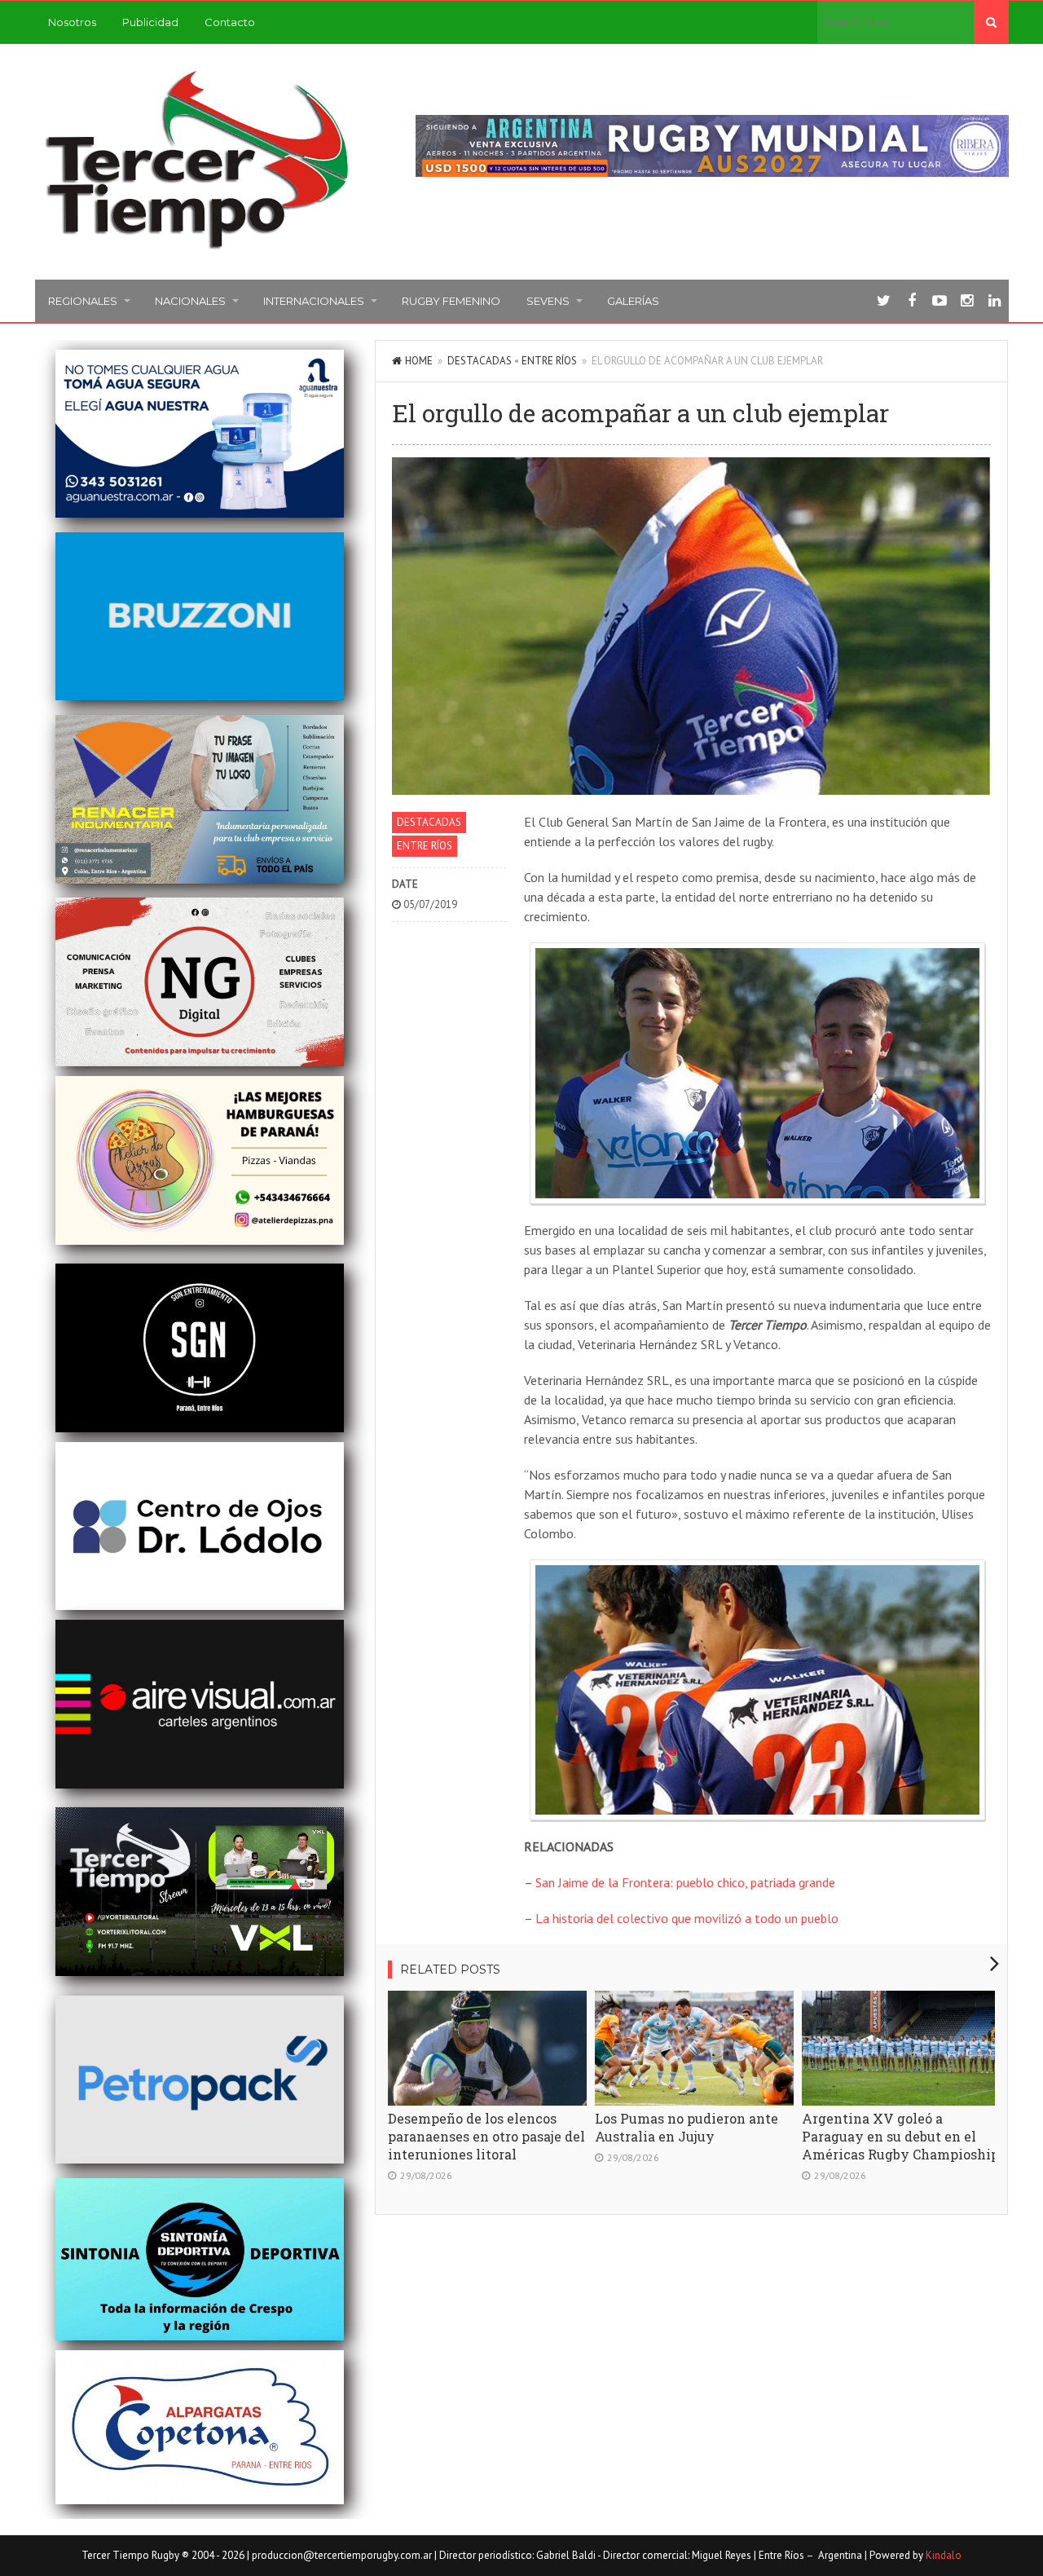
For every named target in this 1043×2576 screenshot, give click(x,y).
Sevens (548, 301)
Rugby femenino (451, 301)
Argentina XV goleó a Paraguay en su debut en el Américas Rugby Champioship (900, 2136)
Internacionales (314, 301)
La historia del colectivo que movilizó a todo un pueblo (687, 1918)
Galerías (633, 301)
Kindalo (944, 2555)
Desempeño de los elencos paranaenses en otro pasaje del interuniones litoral (486, 2136)
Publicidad (150, 22)
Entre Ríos (549, 361)
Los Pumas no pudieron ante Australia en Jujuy (687, 2127)
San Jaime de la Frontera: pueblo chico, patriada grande (685, 1882)
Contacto (230, 22)
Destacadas (480, 361)
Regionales (83, 301)
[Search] (991, 22)
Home (419, 361)
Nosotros (72, 22)
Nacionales (190, 301)
